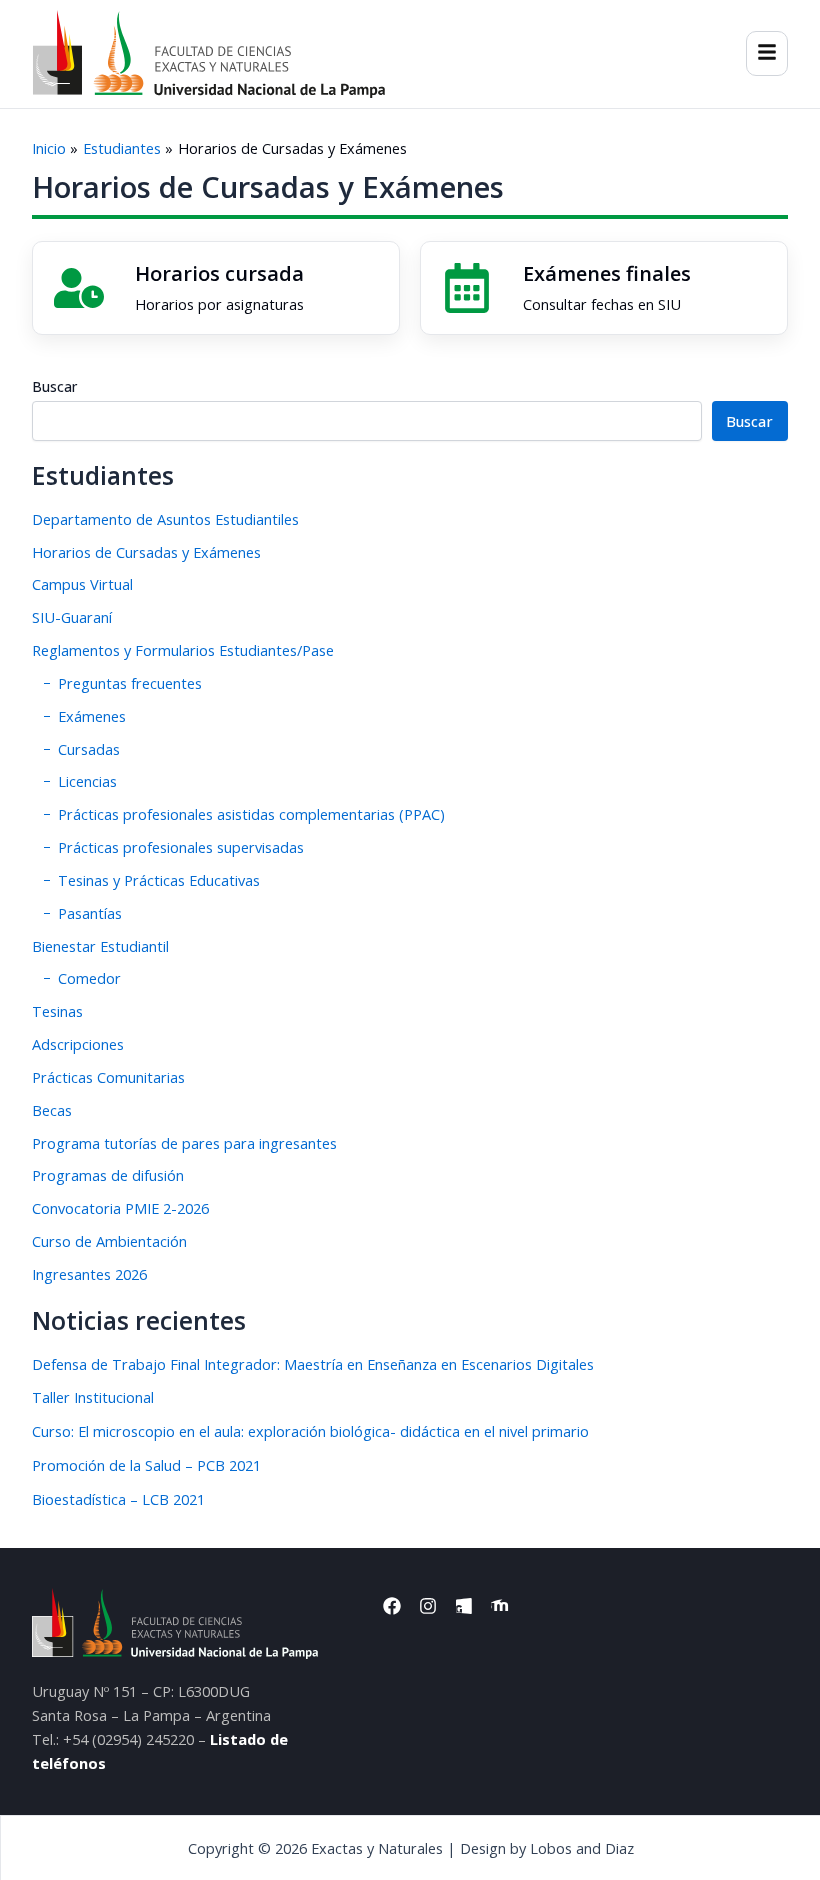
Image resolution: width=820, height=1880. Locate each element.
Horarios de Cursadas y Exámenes (146, 552)
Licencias (87, 781)
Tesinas (57, 1011)
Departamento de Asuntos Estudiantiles (165, 519)
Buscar (54, 386)
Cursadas (89, 749)
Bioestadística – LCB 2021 (118, 1499)
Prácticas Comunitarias (108, 1077)
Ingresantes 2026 (89, 1274)
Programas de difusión (108, 1175)
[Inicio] (208, 54)
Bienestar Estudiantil (100, 946)
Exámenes (92, 716)
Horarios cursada (219, 273)
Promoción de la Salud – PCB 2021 (146, 1465)
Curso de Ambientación (109, 1241)
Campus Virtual (82, 584)
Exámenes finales (607, 273)
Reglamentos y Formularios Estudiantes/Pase (183, 650)
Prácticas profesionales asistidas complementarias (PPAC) (251, 814)
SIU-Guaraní (72, 617)
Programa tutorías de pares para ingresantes (184, 1143)
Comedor (89, 978)
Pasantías (90, 913)
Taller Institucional (93, 1397)
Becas (52, 1110)
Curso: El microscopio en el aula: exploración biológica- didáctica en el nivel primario (310, 1431)
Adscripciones (78, 1044)
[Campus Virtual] (79, 288)
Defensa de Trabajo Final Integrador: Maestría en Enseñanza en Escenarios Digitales (313, 1364)
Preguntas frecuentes (130, 683)
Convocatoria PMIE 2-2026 (120, 1208)
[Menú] (767, 53)
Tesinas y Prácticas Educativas (159, 880)
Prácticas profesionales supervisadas (181, 847)
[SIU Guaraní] (467, 288)
